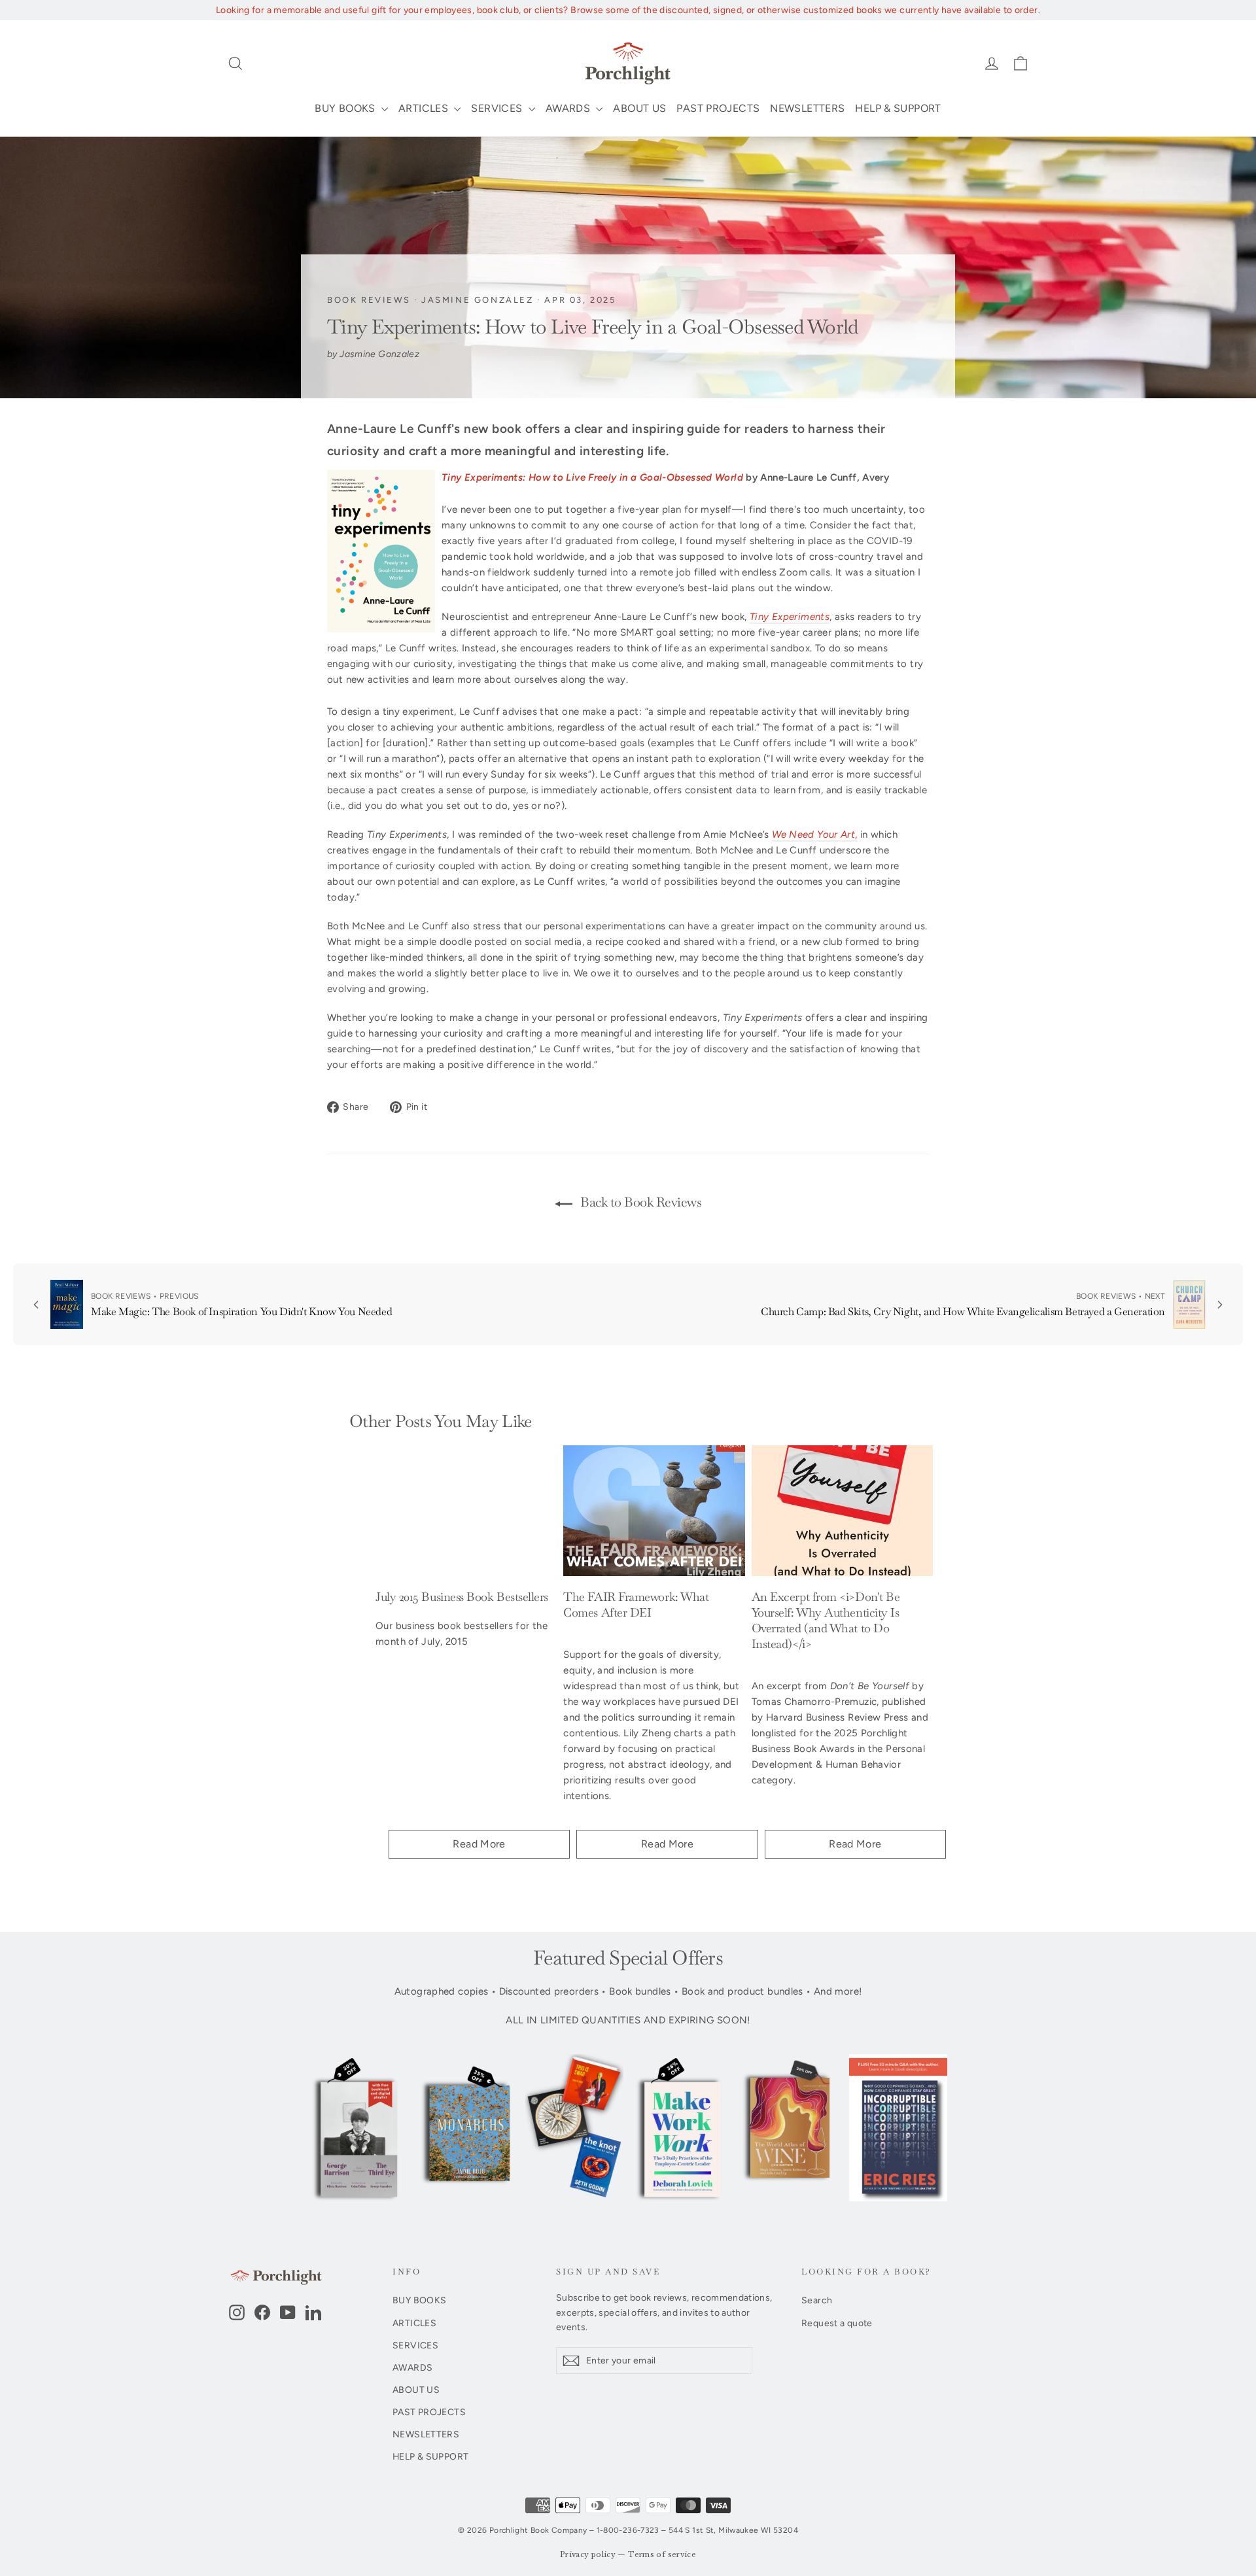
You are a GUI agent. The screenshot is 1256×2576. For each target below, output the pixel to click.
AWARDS (569, 108)
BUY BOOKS (346, 108)
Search (817, 2300)
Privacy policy (588, 2555)
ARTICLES (425, 108)
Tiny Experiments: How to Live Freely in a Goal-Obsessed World (592, 477)
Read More (479, 1844)
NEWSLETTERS (807, 108)
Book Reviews (369, 300)
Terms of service (662, 2555)
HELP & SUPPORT (898, 108)
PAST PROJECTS (718, 108)
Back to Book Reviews (640, 1202)
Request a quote (837, 2323)
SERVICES (498, 108)
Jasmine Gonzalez (478, 300)
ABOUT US (639, 108)
